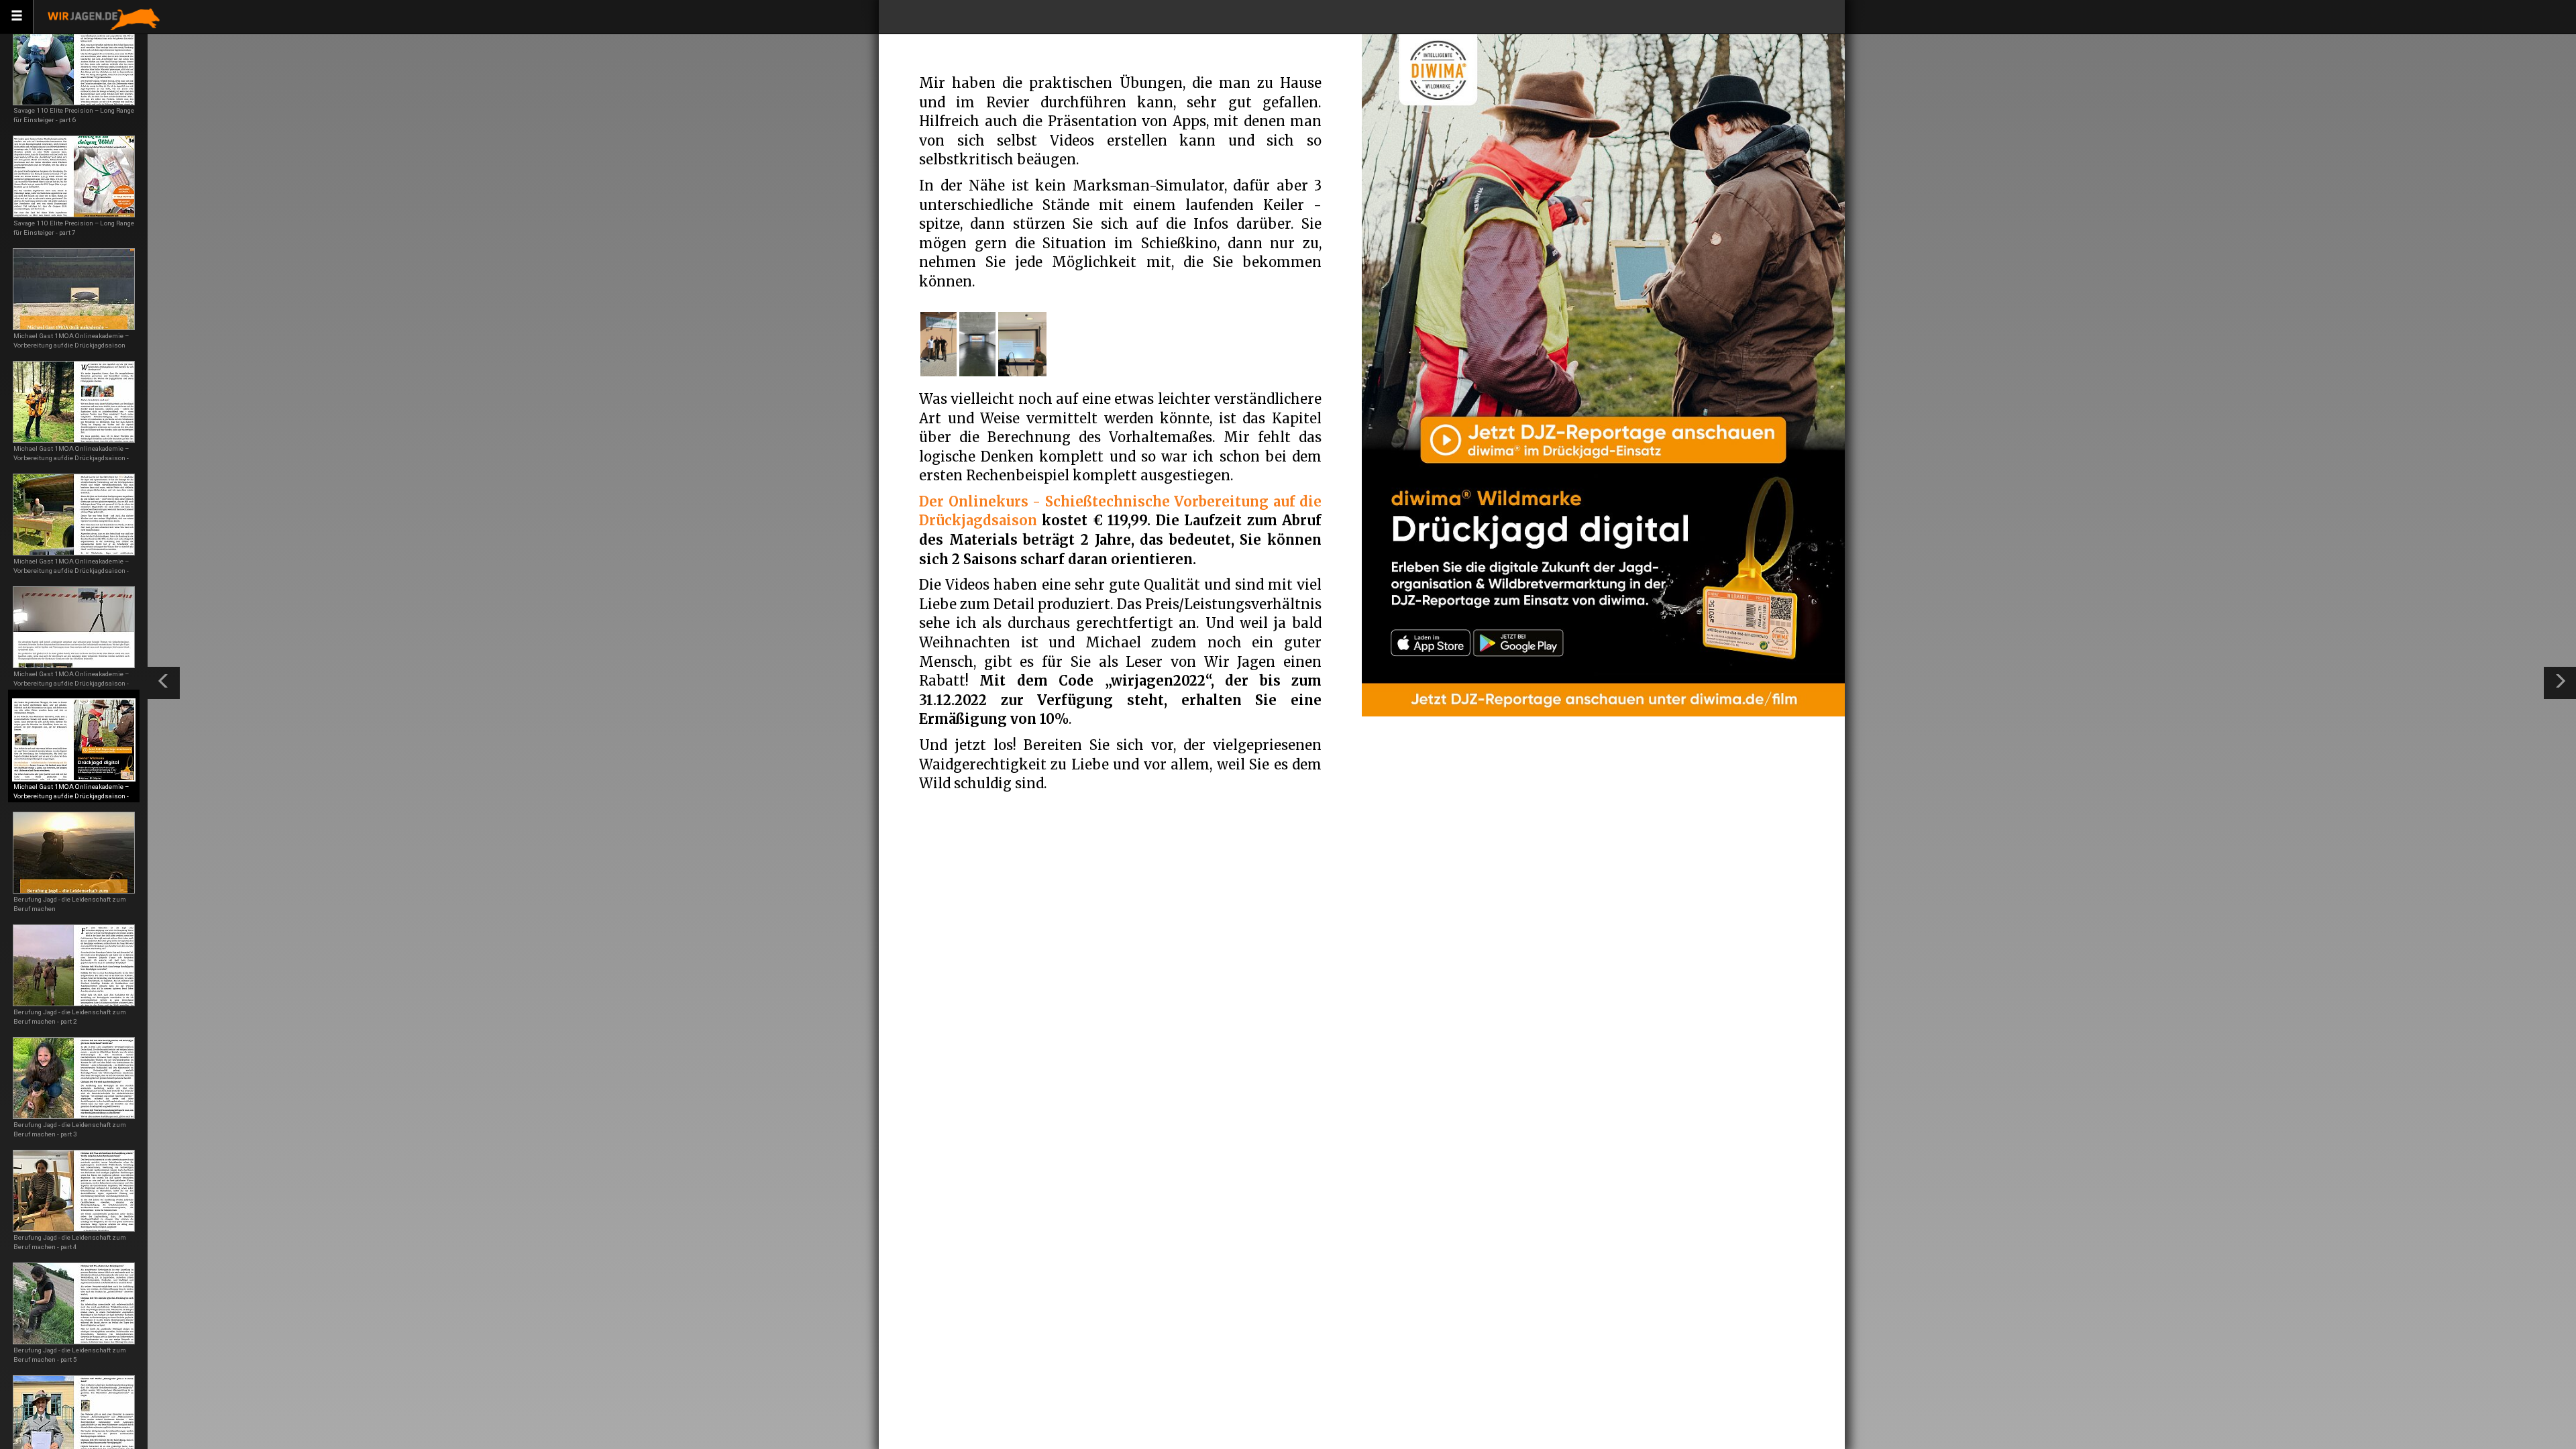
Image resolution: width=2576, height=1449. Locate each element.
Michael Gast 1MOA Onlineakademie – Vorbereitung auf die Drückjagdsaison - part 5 (71, 796)
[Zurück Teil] (164, 683)
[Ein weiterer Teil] (2560, 683)
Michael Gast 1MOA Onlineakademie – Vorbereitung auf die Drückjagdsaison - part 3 (71, 571)
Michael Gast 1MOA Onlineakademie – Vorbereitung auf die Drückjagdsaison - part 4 (71, 458)
